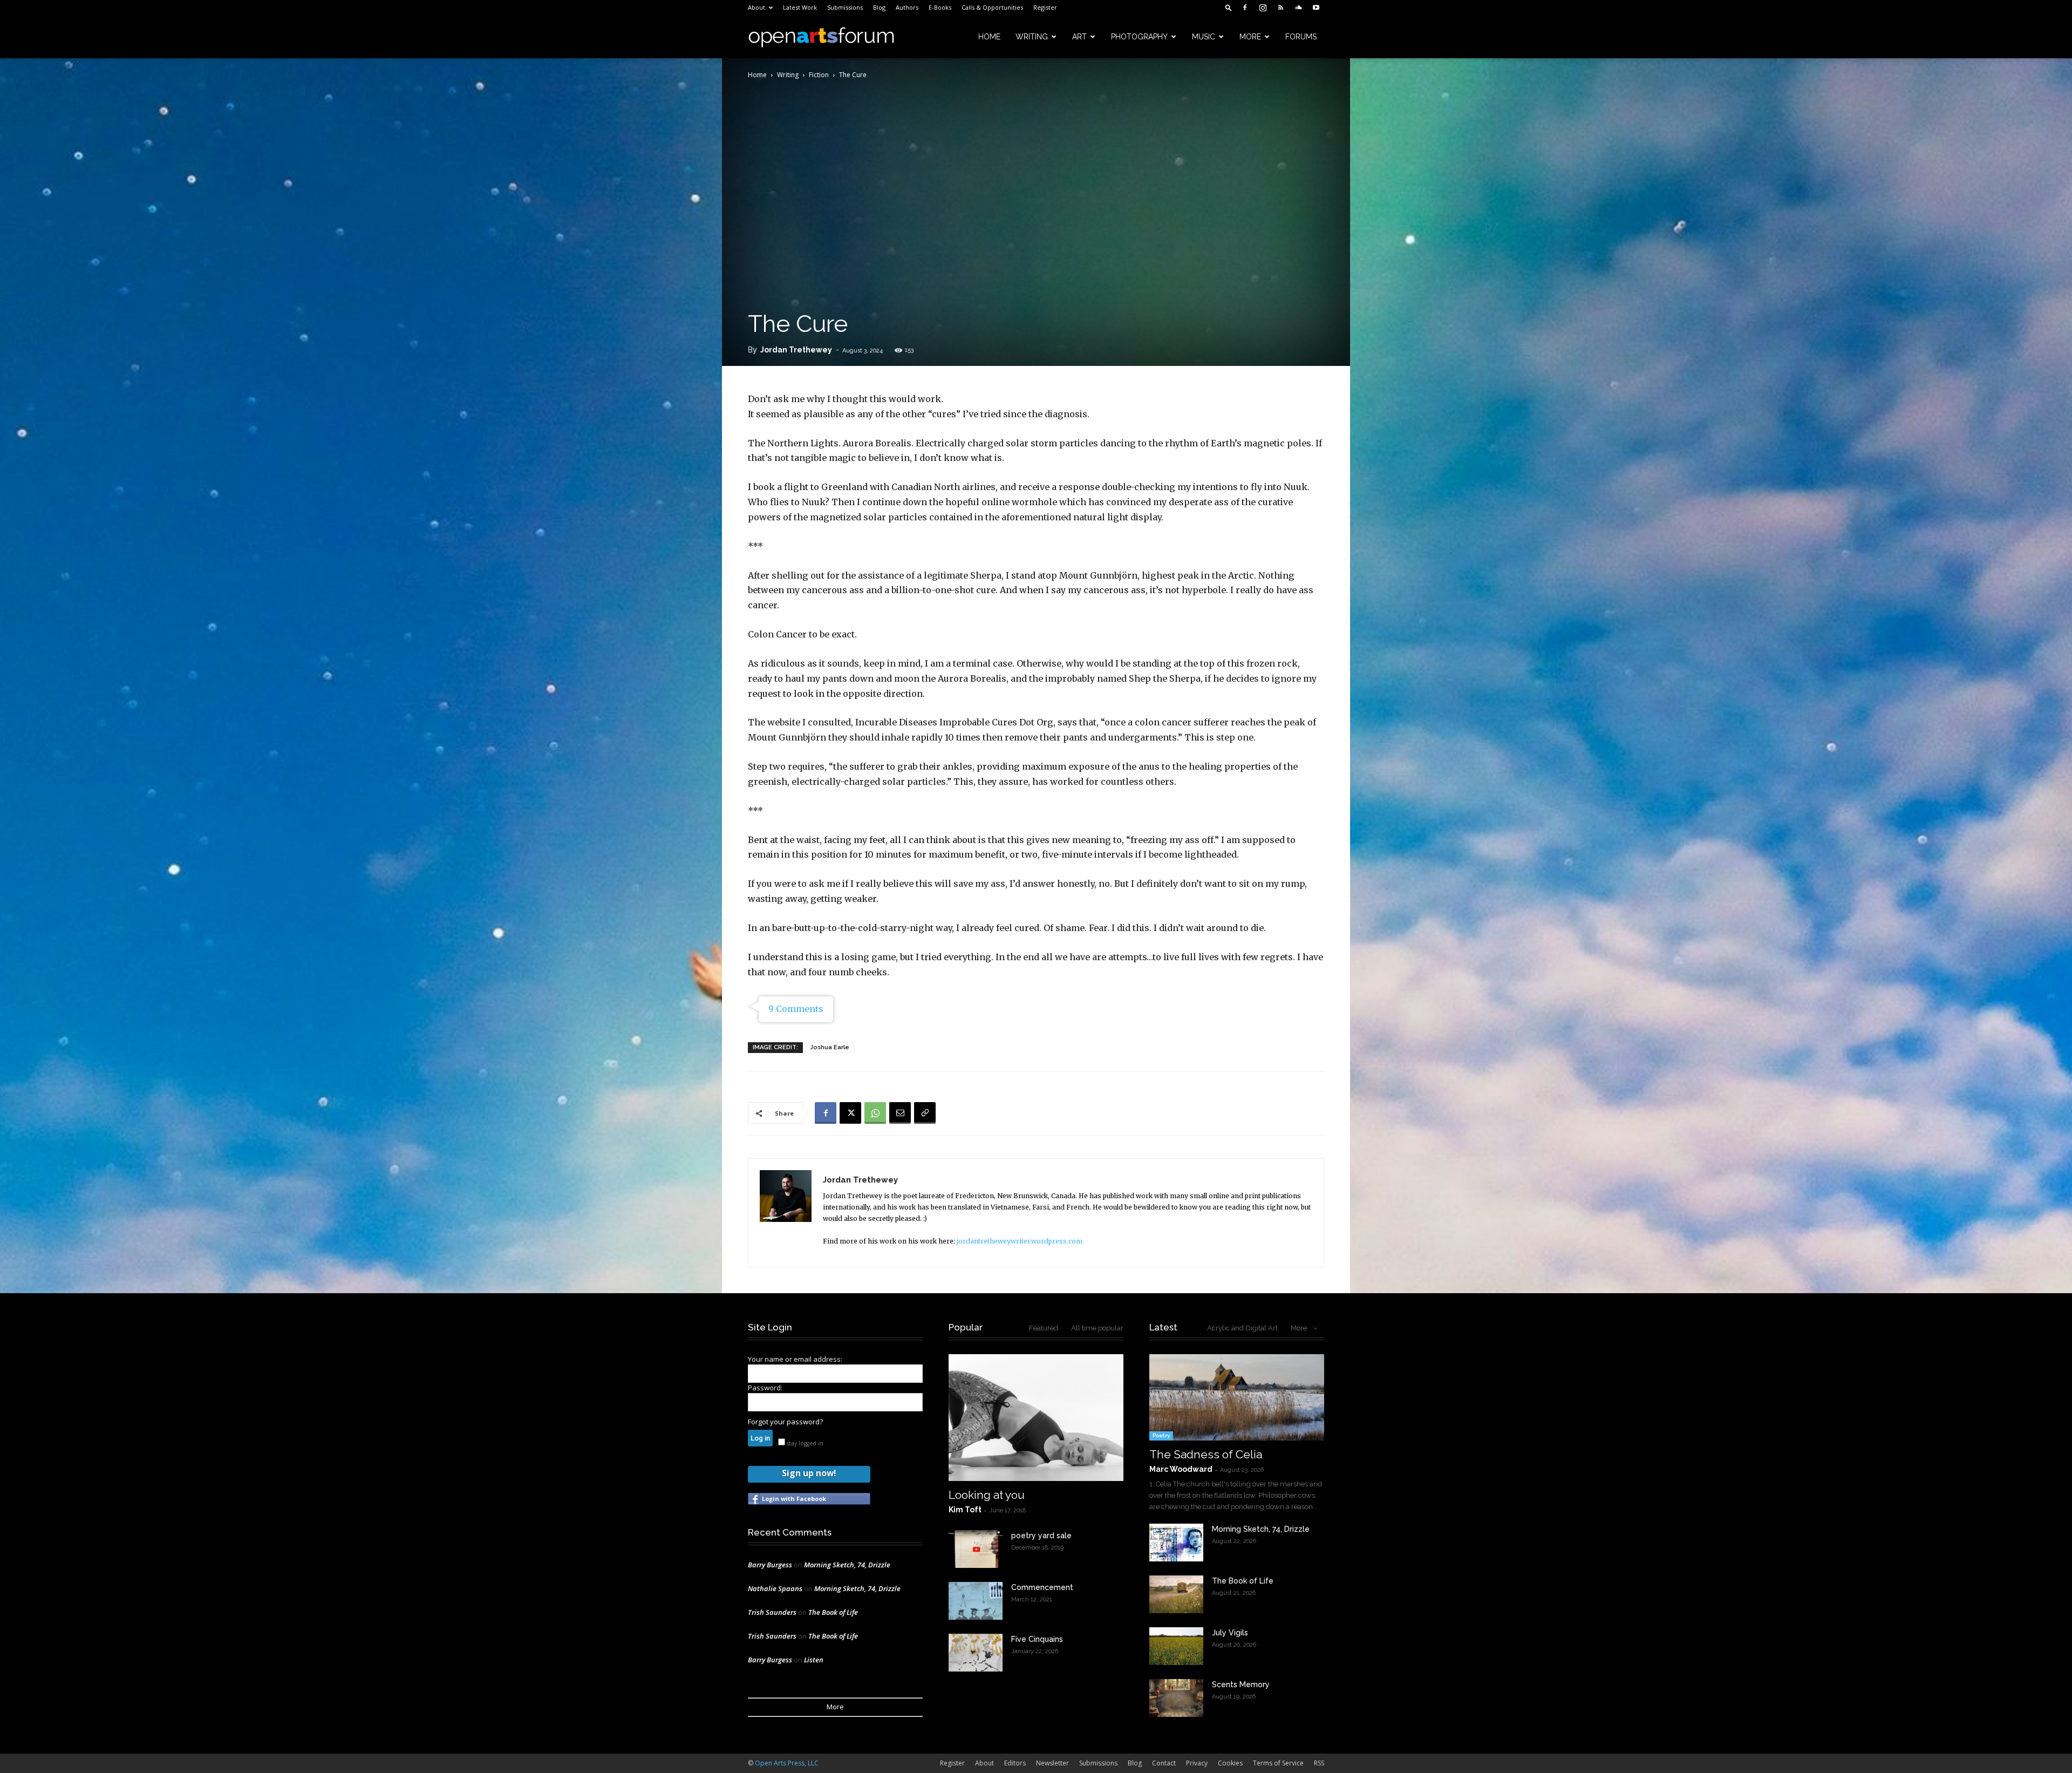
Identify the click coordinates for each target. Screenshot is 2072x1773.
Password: (765, 1388)
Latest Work (800, 7)
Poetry (1161, 1435)
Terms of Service (1278, 1763)
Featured (1044, 1328)
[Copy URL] (925, 1113)
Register (1045, 7)
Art (1079, 37)
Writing (1032, 37)
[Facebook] (1245, 8)
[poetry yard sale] (976, 1549)
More (1250, 37)
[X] (850, 1113)
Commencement (1042, 1587)
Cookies (1230, 1763)
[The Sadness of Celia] (1237, 1397)
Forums (1301, 37)
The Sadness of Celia (1206, 1454)
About (756, 7)
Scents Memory (1241, 1684)
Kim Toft (965, 1510)
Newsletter (1052, 1763)
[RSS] (1280, 8)
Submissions (845, 7)
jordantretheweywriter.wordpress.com (1020, 1241)
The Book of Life (833, 1612)
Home (989, 37)
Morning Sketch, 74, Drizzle (847, 1565)
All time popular (1097, 1328)
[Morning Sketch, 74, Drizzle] (1176, 1543)
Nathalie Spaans (775, 1588)
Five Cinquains (1037, 1639)
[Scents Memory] (1176, 1698)
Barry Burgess (770, 1565)
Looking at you (987, 1495)
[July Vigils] (1176, 1646)
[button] (1229, 7)
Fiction (819, 75)
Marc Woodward (1181, 1469)
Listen (814, 1660)
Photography (1139, 37)
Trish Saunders (772, 1612)
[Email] (900, 1113)
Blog (879, 7)
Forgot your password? (785, 1422)
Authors (907, 7)
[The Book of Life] (1176, 1594)
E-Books (940, 7)
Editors (1015, 1763)
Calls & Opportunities (992, 7)
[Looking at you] (1036, 1418)
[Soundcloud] (1298, 8)
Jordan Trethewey (796, 350)
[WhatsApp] (875, 1113)
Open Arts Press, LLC (787, 1763)
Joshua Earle (830, 1047)
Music (1204, 37)
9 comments (796, 1009)
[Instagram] (1263, 8)
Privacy (1197, 1763)
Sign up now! (809, 1473)
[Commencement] (976, 1601)
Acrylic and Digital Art (1242, 1328)
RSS (1319, 1763)
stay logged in (804, 1443)
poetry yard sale (1041, 1536)
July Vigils (1230, 1633)
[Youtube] (1316, 8)
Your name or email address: (795, 1359)
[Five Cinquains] (976, 1653)
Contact (1164, 1763)
